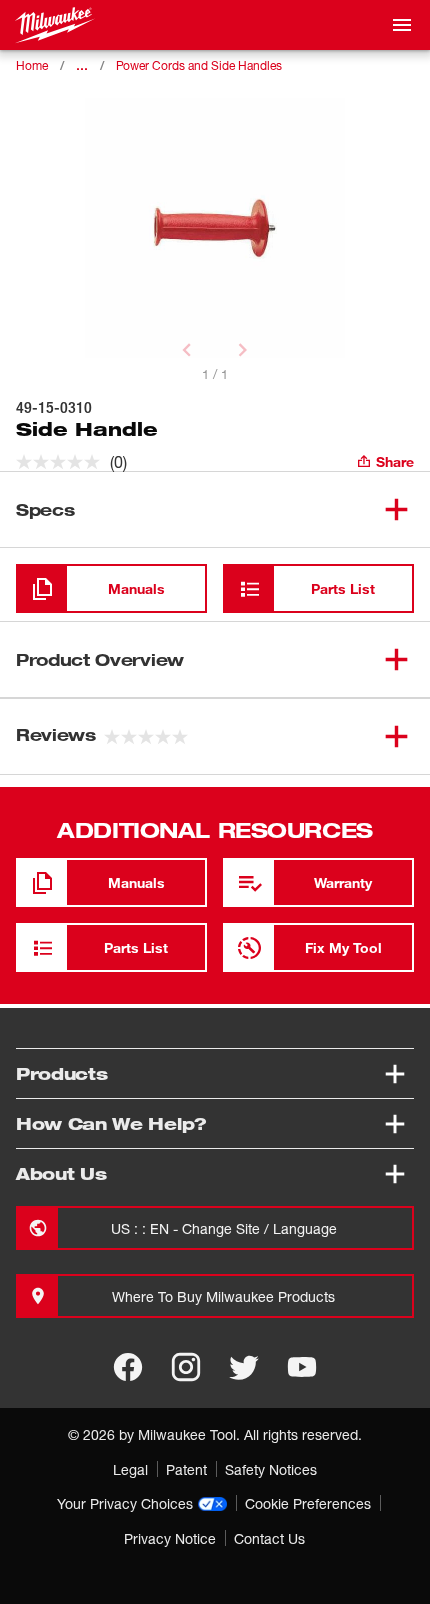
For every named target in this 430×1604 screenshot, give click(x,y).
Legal (130, 1469)
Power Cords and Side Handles (199, 65)
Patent (186, 1469)
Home (32, 65)
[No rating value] (63, 462)
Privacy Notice (170, 1538)
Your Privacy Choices (125, 1503)
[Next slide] (243, 350)
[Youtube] (302, 1367)
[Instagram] (186, 1367)
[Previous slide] (187, 350)
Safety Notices (271, 1469)
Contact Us (269, 1538)
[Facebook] (128, 1367)
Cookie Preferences (308, 1503)
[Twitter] (244, 1367)
